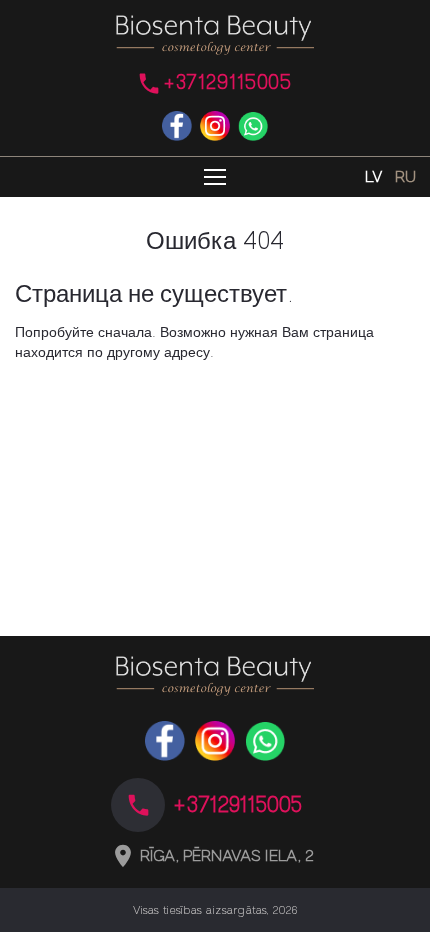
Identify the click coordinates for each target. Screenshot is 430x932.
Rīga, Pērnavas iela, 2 (227, 856)
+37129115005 (227, 82)
